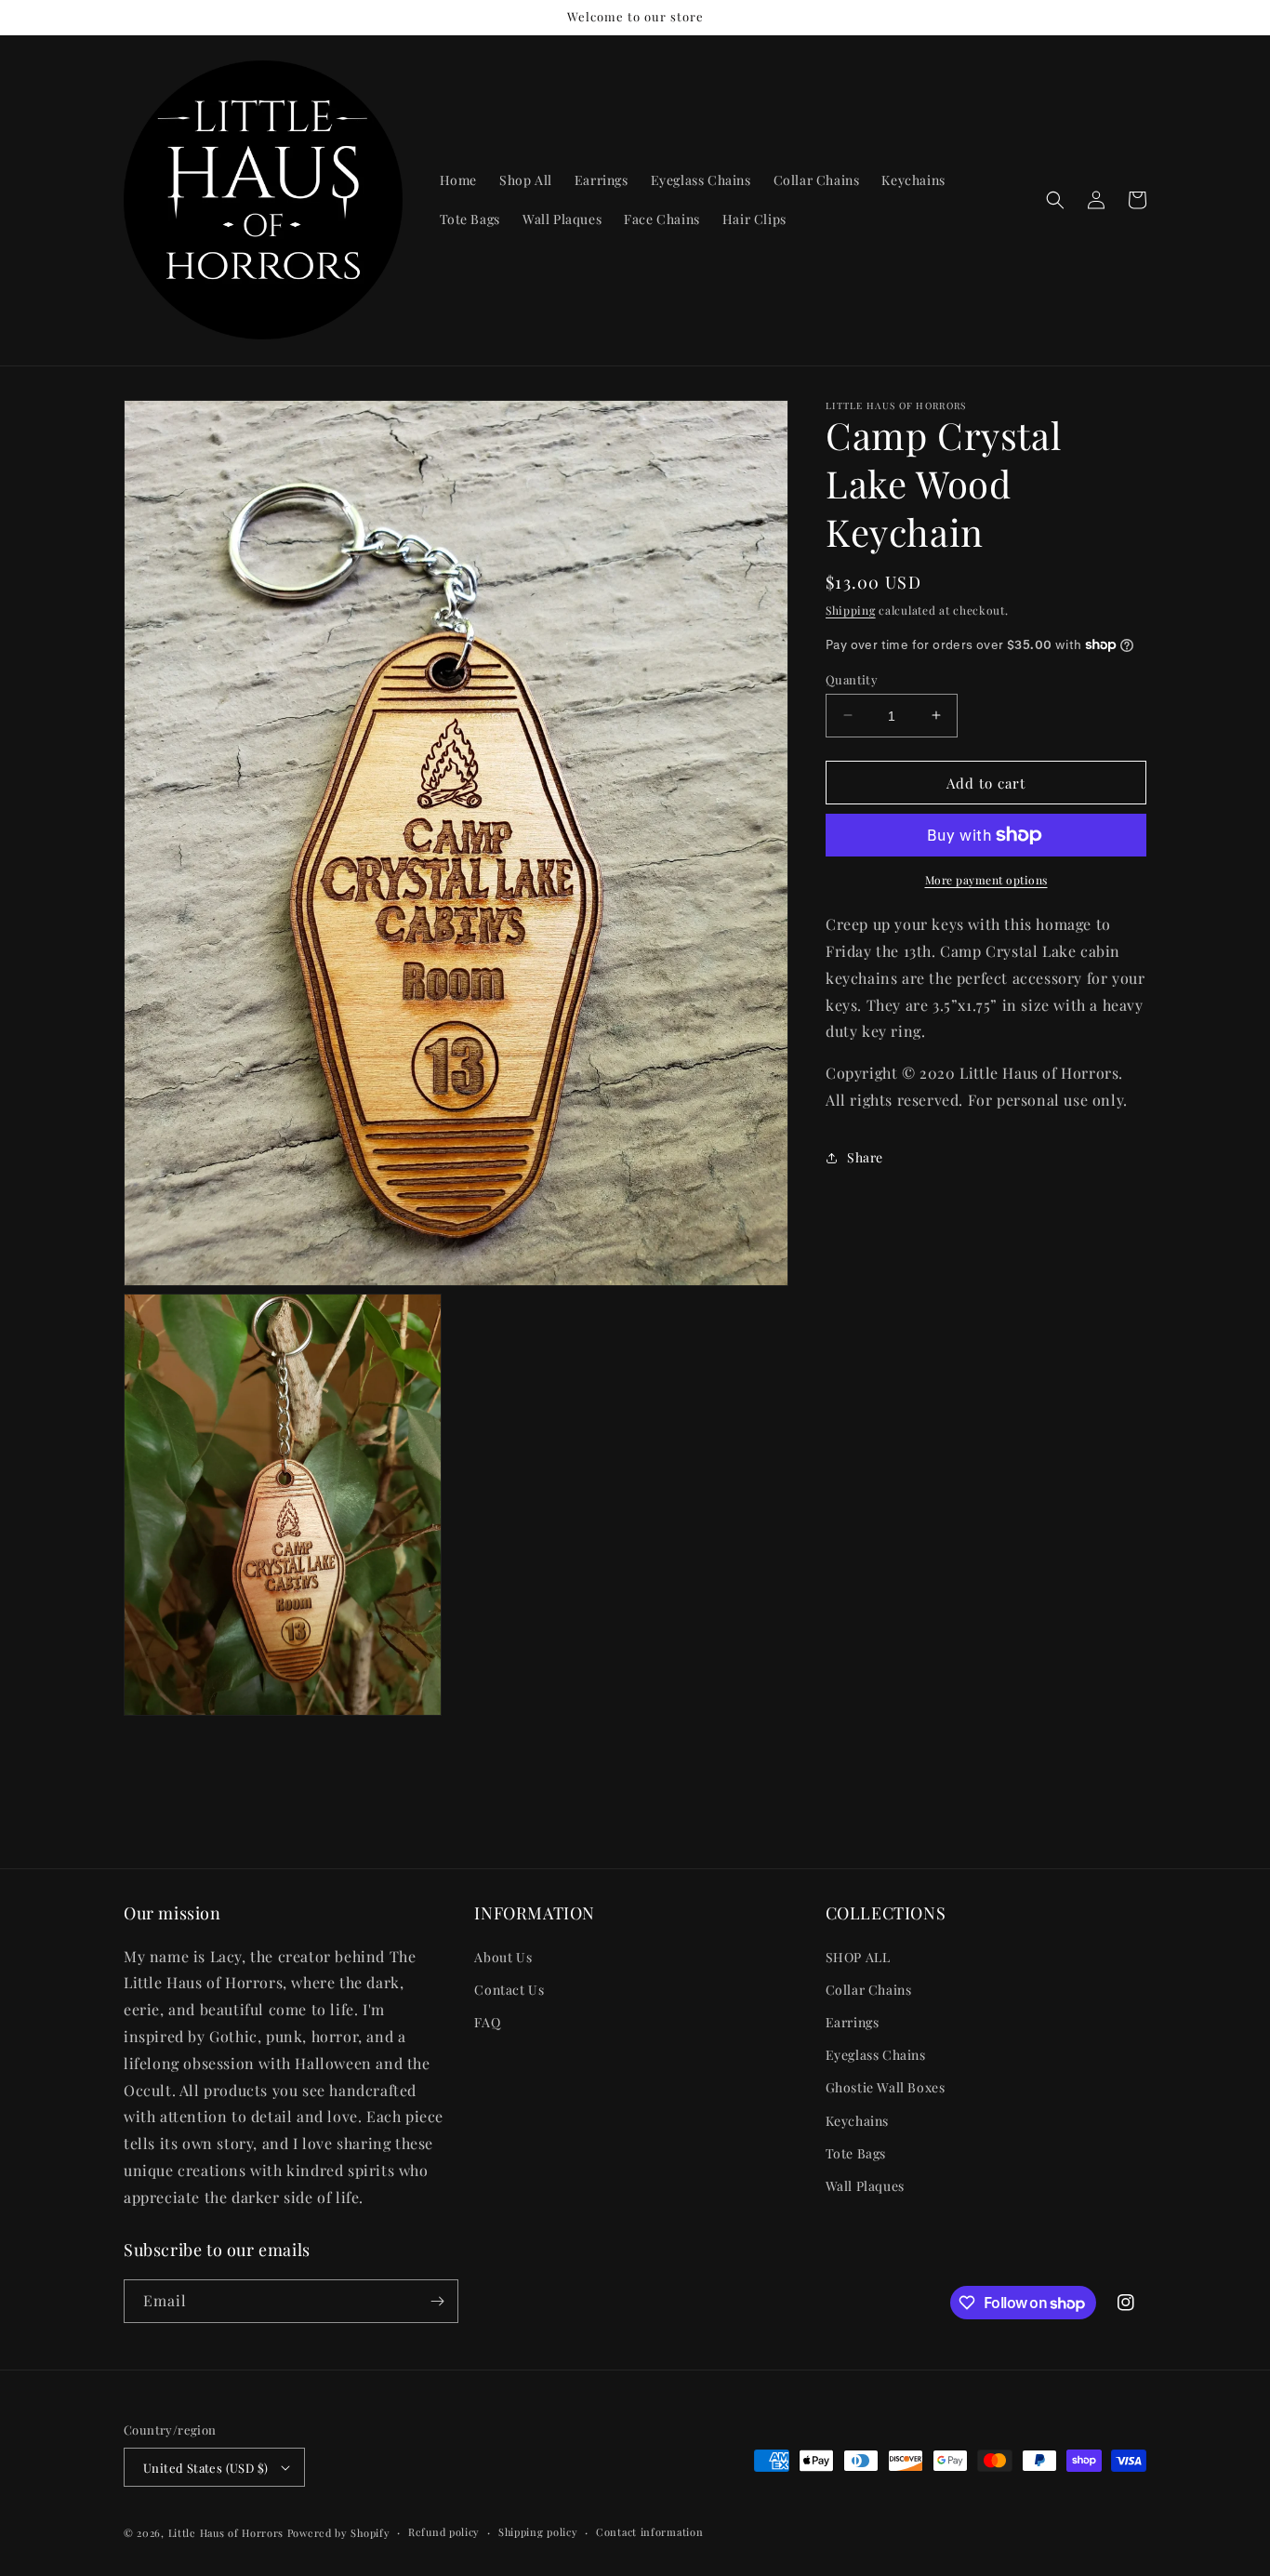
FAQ (487, 2022)
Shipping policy (538, 2532)
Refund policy (444, 2532)
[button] (1055, 200)
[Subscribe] (437, 2301)
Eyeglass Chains (876, 2055)
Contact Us (509, 1990)
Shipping (851, 610)
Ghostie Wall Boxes (886, 2087)
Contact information (649, 2532)
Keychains (857, 2121)
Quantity (852, 678)
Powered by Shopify (339, 2533)
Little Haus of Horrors (226, 2533)
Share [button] (865, 1157)
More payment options (986, 880)
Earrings (853, 2022)
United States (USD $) (205, 2468)
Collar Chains (869, 1990)
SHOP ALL (858, 1957)
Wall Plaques (865, 2186)
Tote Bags (856, 2153)
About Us (503, 1957)
